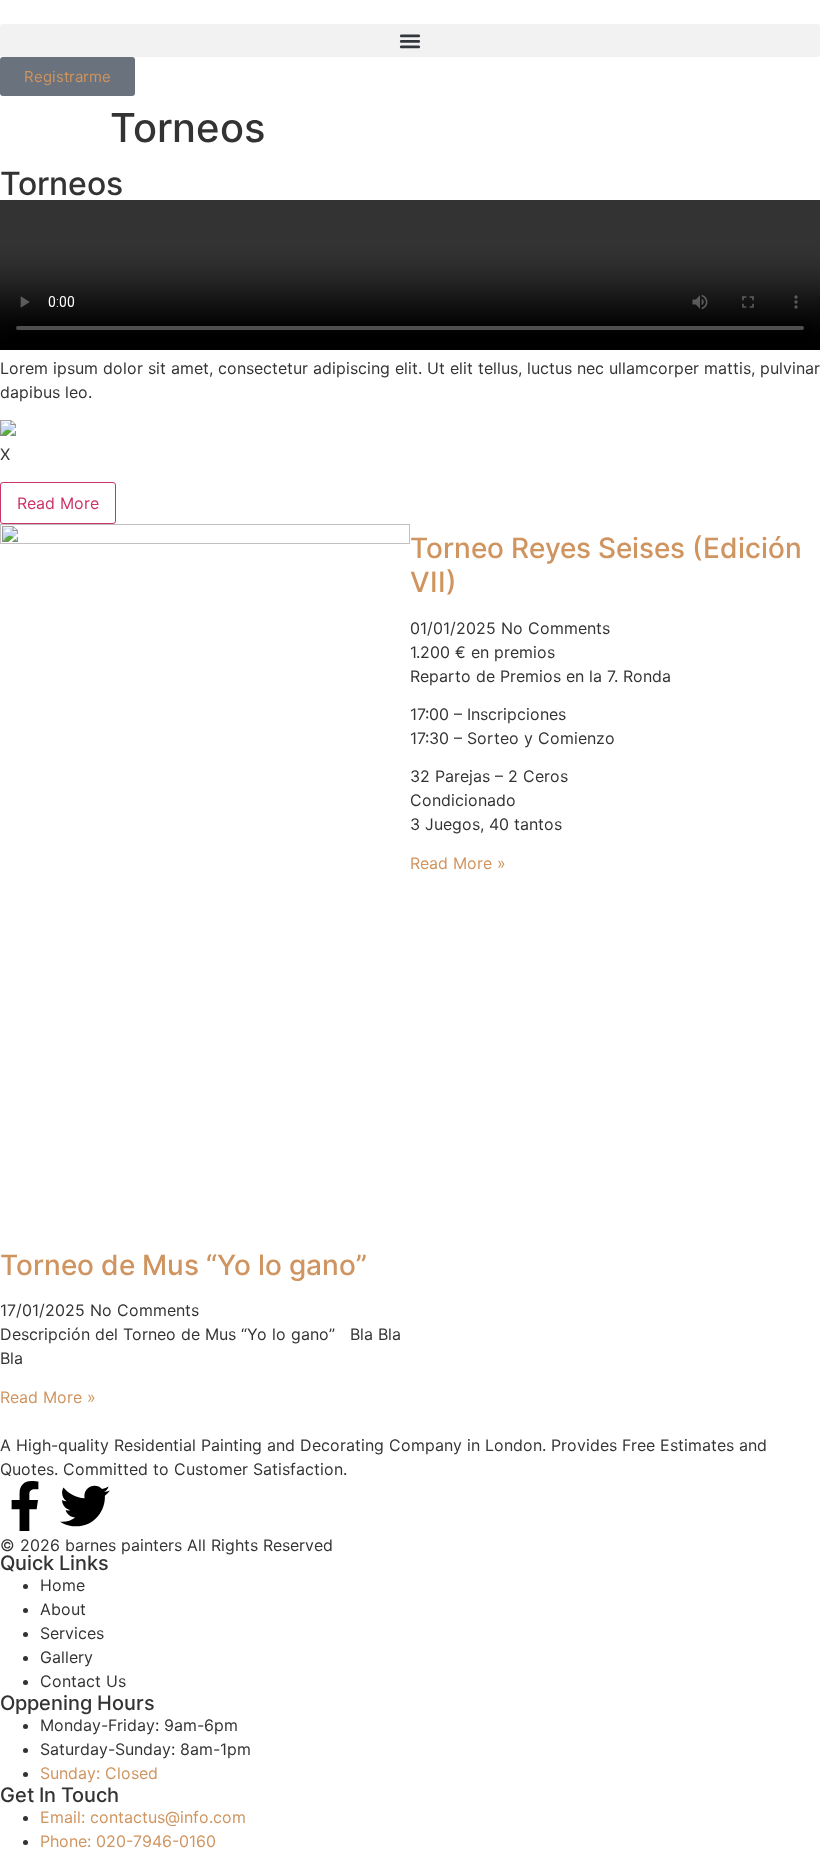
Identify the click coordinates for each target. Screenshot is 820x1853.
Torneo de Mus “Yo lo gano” (183, 1265)
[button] (410, 40)
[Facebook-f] (25, 1506)
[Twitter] (85, 1506)
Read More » (48, 1397)
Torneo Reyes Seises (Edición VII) (606, 565)
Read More (58, 503)
